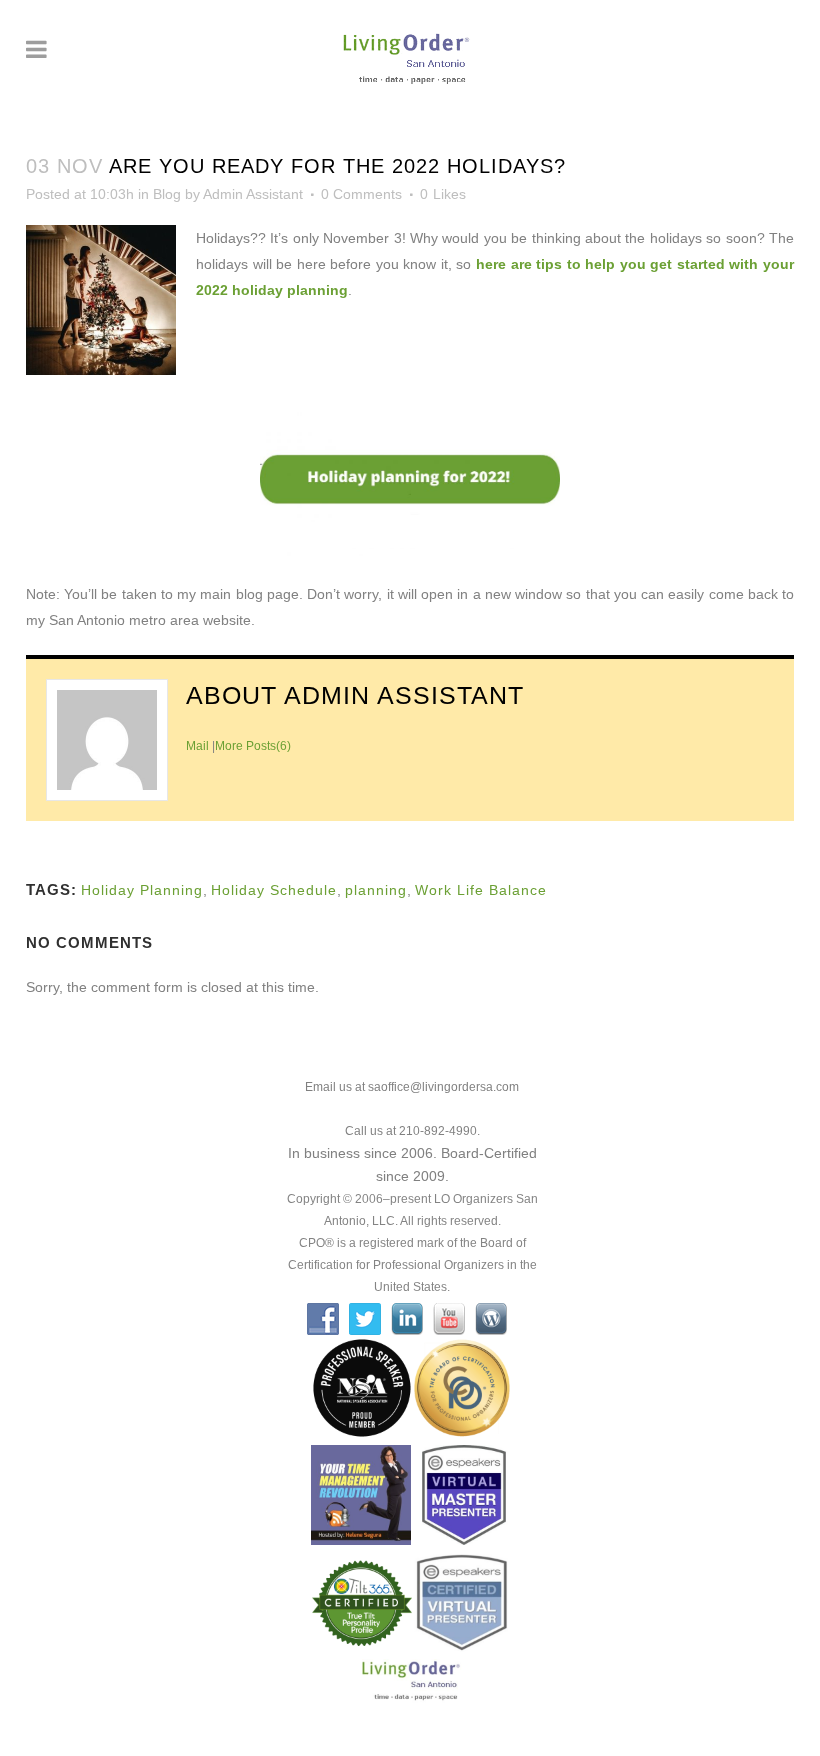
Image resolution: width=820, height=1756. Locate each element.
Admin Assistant (253, 194)
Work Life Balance (481, 890)
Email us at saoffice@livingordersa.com (412, 1087)
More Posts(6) (253, 745)
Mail (197, 745)
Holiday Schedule (274, 890)
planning (376, 890)
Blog (167, 194)
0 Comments (361, 194)
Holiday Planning (142, 890)
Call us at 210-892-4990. (412, 1131)
